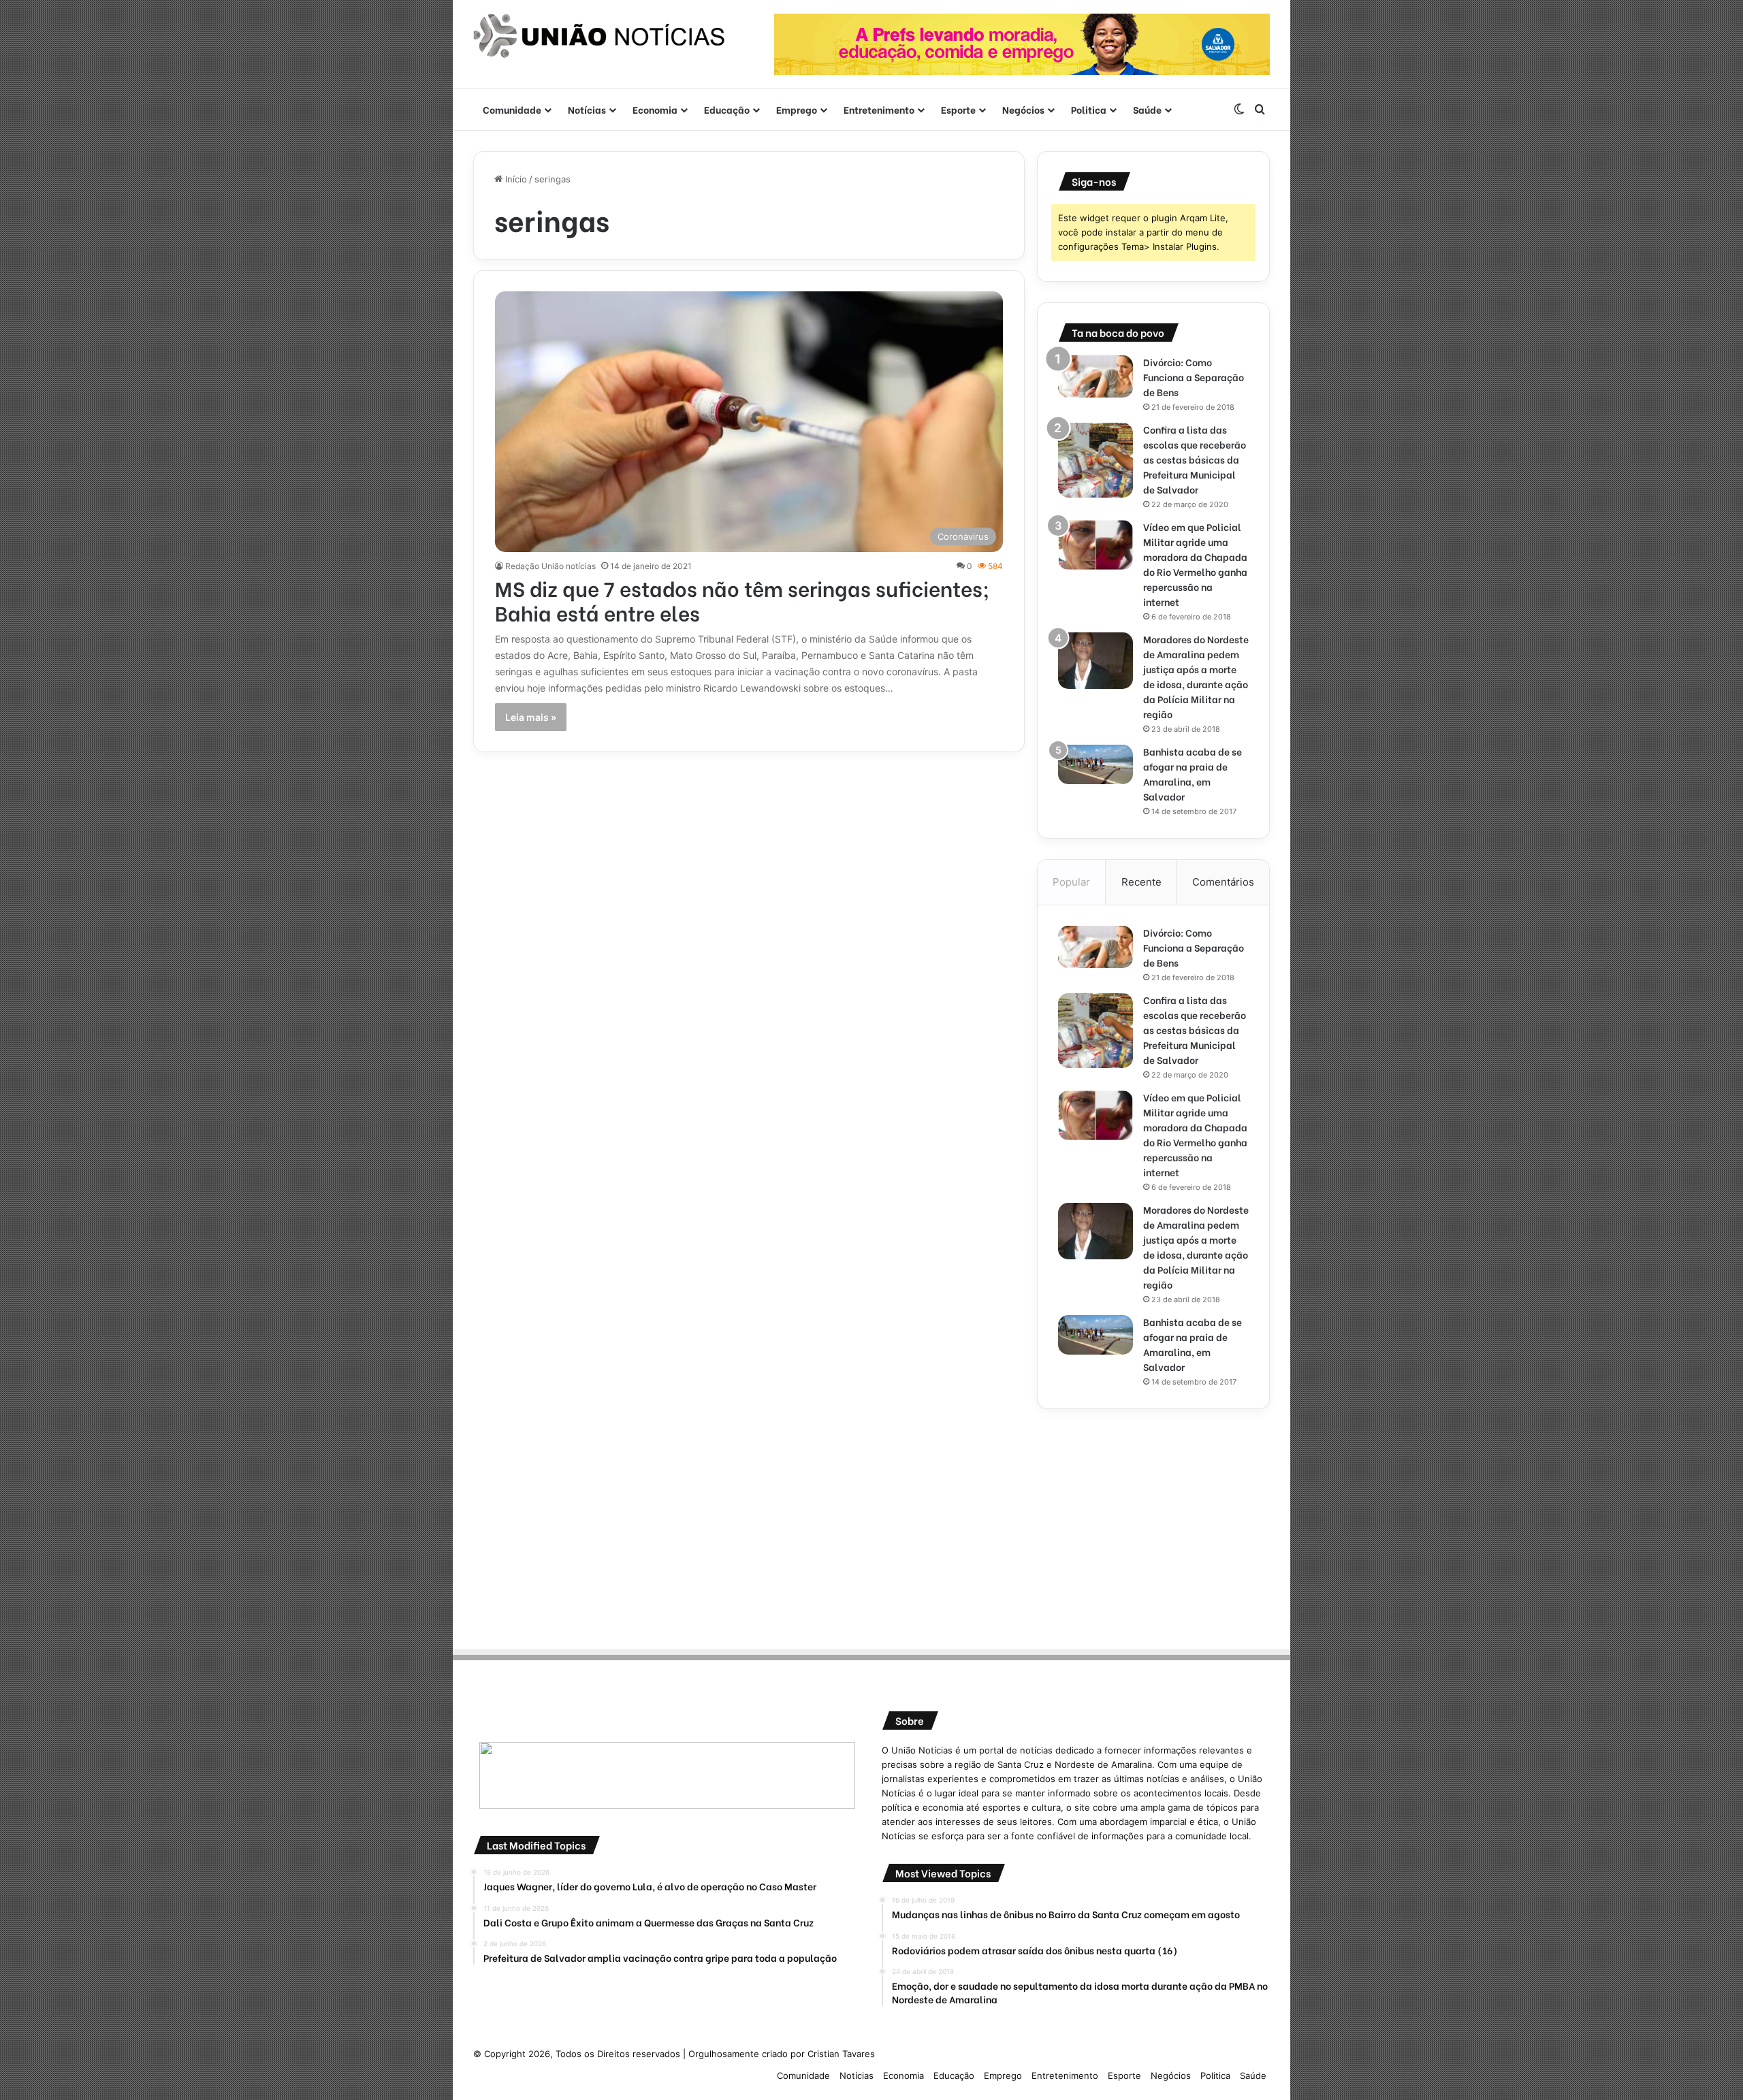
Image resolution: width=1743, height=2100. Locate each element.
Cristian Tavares (841, 2054)
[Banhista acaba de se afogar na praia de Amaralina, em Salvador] (1096, 764)
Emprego (797, 109)
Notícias (587, 109)
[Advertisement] (1153, 1525)
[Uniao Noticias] (599, 36)
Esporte (958, 109)
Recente (1141, 882)
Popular (1071, 882)
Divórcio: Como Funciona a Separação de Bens (1194, 377)
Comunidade (512, 109)
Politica (1089, 109)
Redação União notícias (550, 566)
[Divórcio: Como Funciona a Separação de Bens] (1096, 376)
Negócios (1023, 109)
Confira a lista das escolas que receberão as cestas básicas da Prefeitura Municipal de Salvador (1195, 459)
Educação (727, 109)
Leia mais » (531, 717)
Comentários (1223, 882)
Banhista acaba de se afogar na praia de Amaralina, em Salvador (1193, 774)
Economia (655, 109)
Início (515, 179)
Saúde (1147, 109)
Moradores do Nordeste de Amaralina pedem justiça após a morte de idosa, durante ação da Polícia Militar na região (1196, 676)
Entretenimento (879, 109)
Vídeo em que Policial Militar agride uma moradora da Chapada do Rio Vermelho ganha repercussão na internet (1195, 564)
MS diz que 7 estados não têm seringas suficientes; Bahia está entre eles (742, 600)
